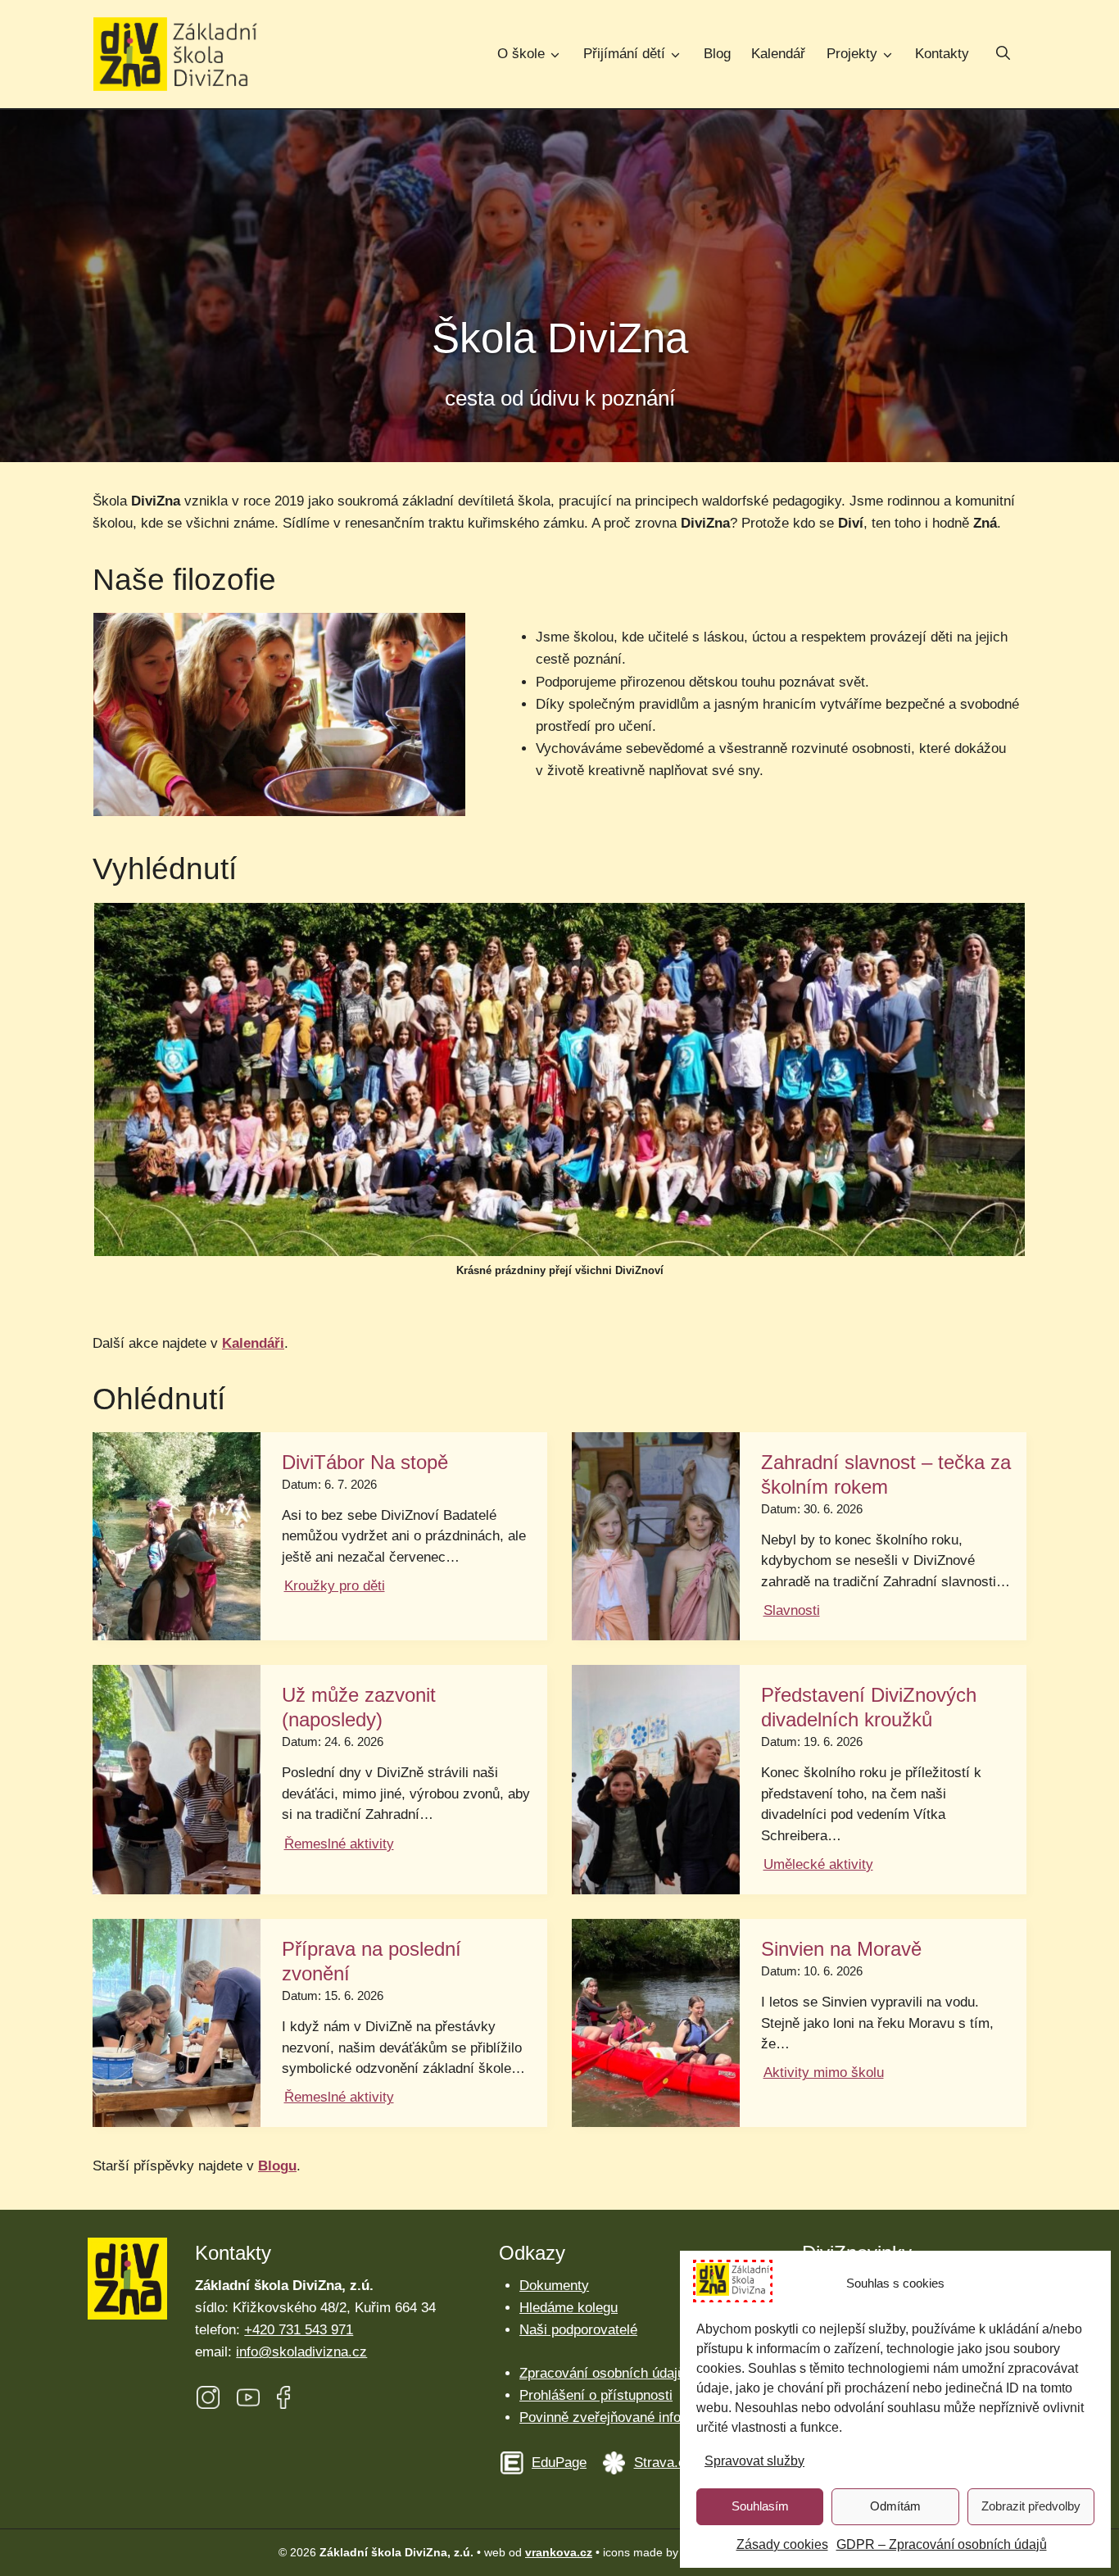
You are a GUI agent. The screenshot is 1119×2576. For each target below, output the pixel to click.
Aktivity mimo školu (824, 2073)
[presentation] (177, 1536)
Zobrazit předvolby (1031, 2506)
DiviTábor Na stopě (365, 1462)
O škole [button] (521, 54)
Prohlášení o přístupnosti (596, 2395)
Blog (717, 54)
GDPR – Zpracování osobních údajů (942, 2544)
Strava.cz (664, 2463)
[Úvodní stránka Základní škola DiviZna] (175, 54)
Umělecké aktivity (818, 1864)
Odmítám (895, 2506)
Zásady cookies (782, 2544)
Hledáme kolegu (569, 2308)
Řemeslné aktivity (339, 1844)
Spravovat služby (754, 2461)
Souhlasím (760, 2506)
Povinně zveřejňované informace (619, 2417)
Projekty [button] (852, 54)
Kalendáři (253, 1343)
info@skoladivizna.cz (301, 2352)
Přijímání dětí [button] (624, 54)
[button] (1003, 55)
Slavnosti (792, 1610)
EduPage (559, 2463)
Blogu (277, 2166)
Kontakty (942, 54)
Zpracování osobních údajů (602, 2373)
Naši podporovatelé (578, 2330)
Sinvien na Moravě (841, 1949)
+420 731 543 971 (299, 2330)
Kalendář (778, 54)
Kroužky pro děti (335, 1586)
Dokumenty (554, 2286)
